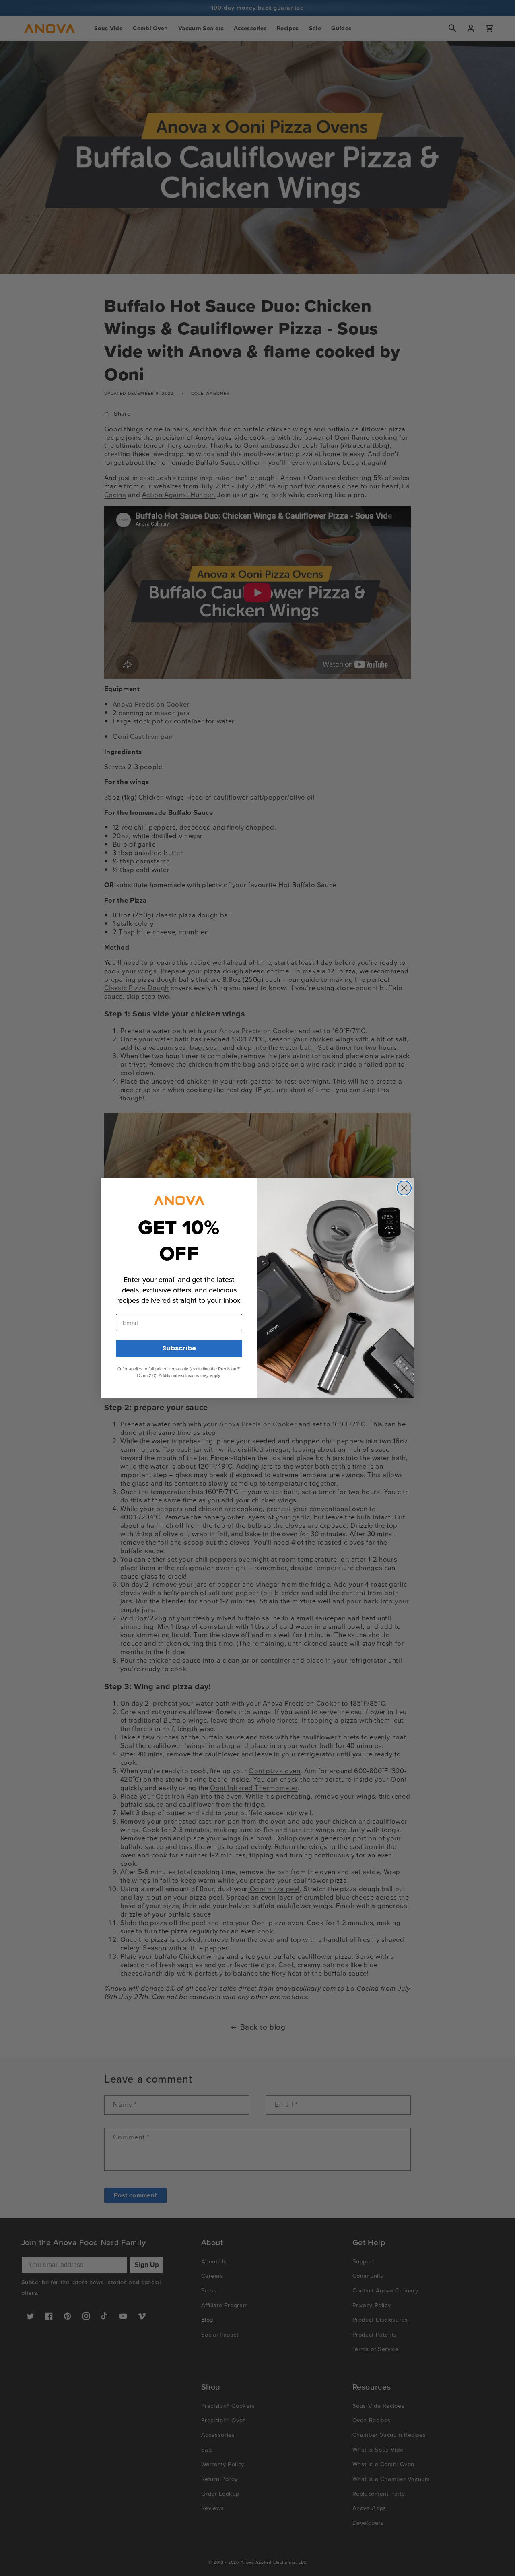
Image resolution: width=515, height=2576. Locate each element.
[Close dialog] (404, 1188)
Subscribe (179, 1348)
